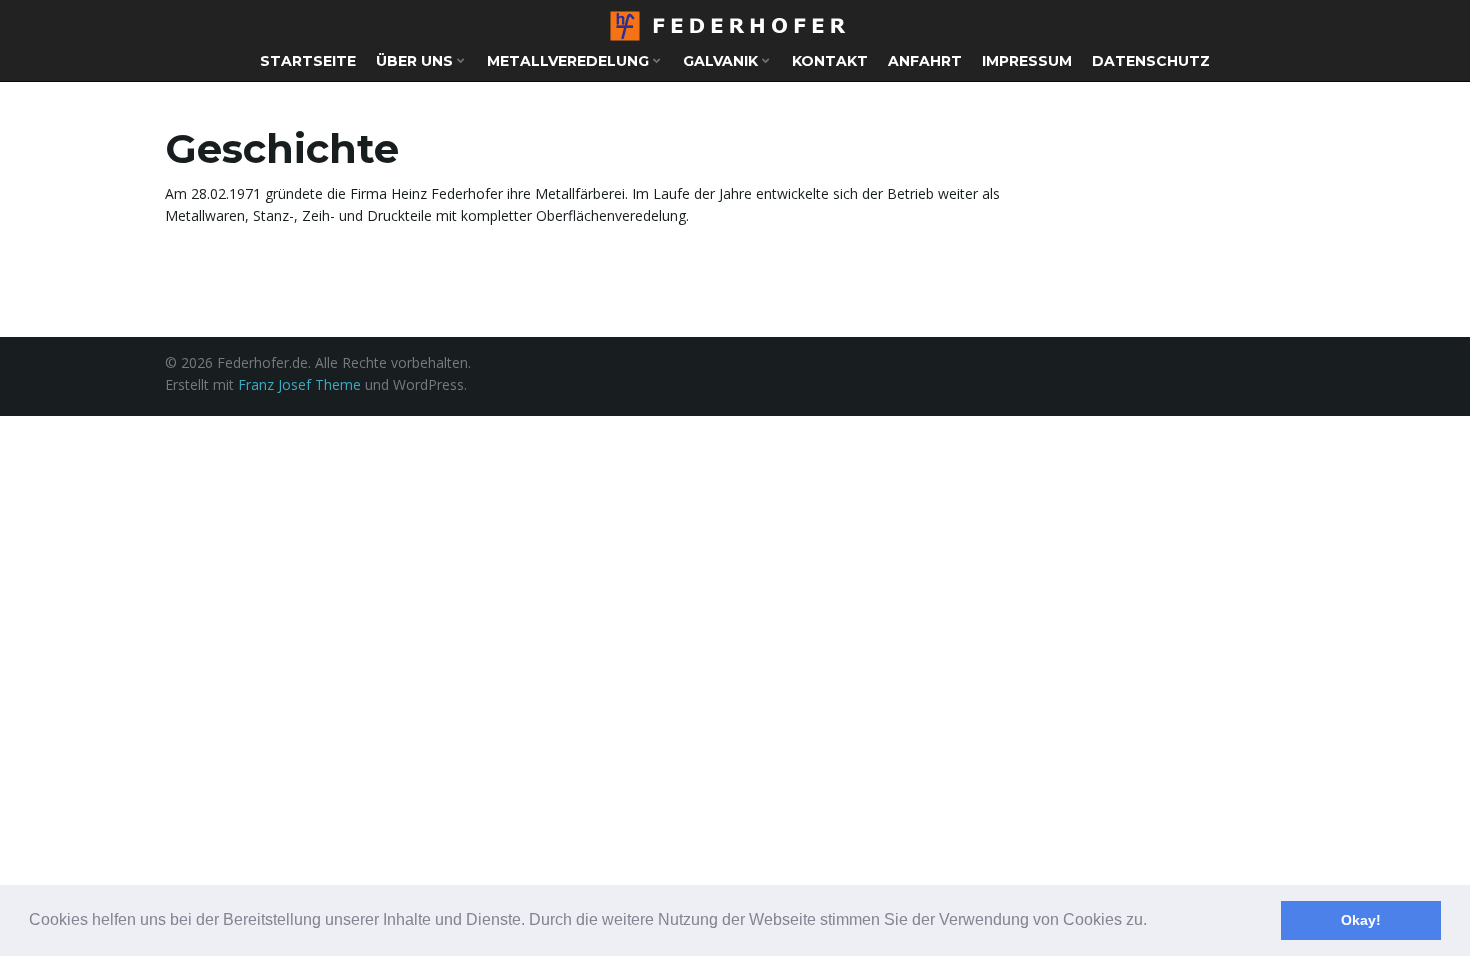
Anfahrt (925, 61)
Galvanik (722, 61)
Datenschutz (1151, 61)
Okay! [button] (1361, 920)
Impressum (1027, 61)
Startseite (308, 61)
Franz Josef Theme (299, 384)
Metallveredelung (570, 61)
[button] (1154, 922)
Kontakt (830, 61)
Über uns (416, 61)
